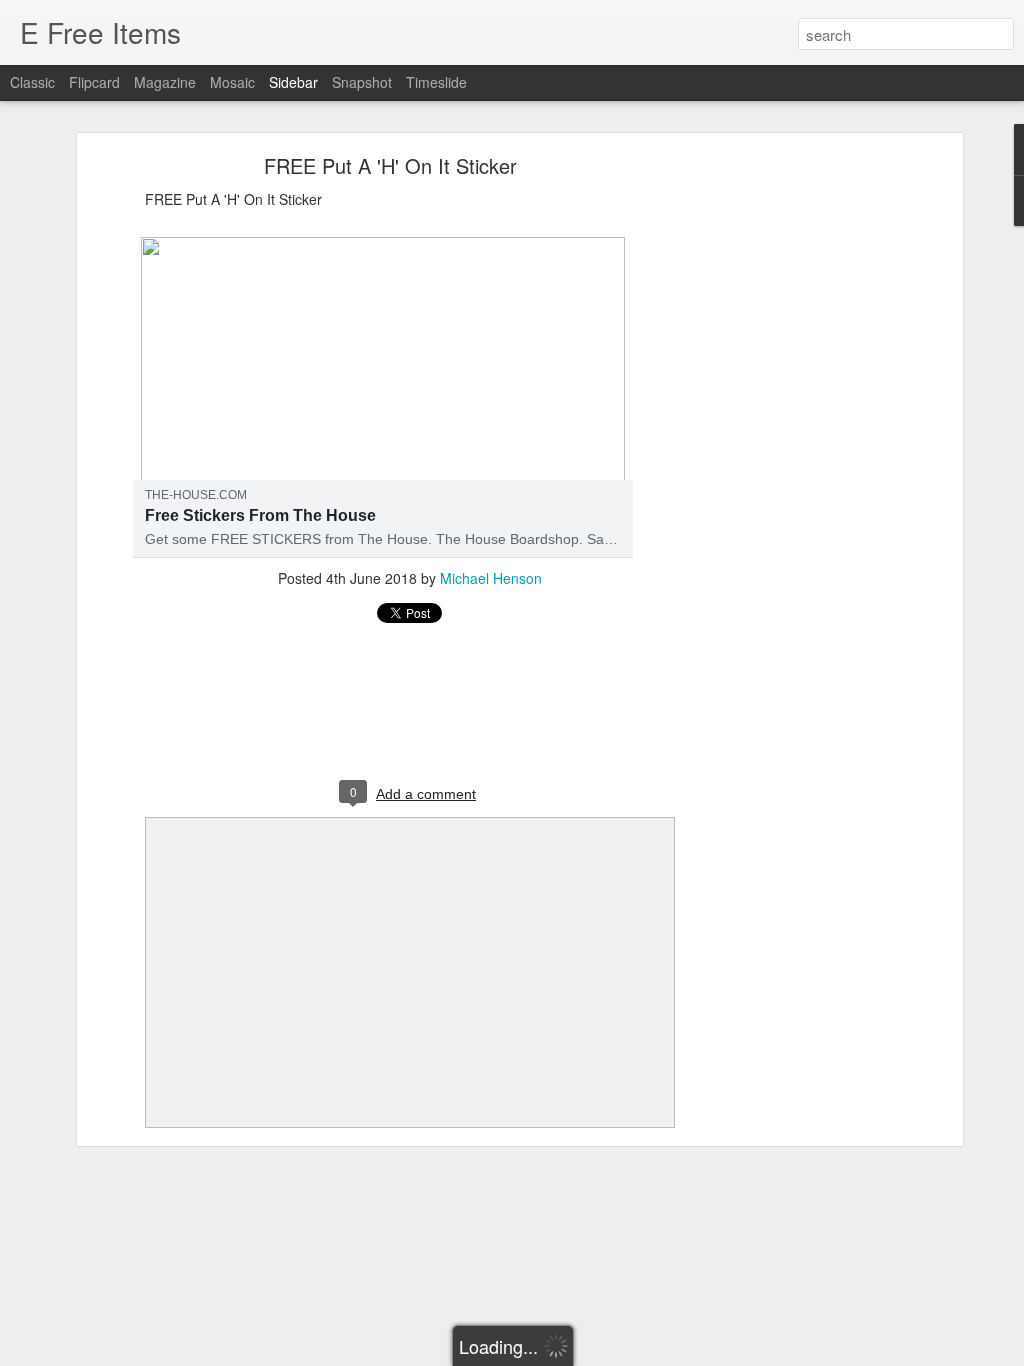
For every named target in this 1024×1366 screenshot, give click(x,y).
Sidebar (293, 82)
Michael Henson (491, 578)
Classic (32, 82)
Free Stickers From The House (260, 515)
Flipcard (94, 82)
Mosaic (232, 82)
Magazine (165, 82)
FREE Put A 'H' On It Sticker (390, 165)
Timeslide (436, 82)
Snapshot (362, 82)
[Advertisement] (785, 476)
